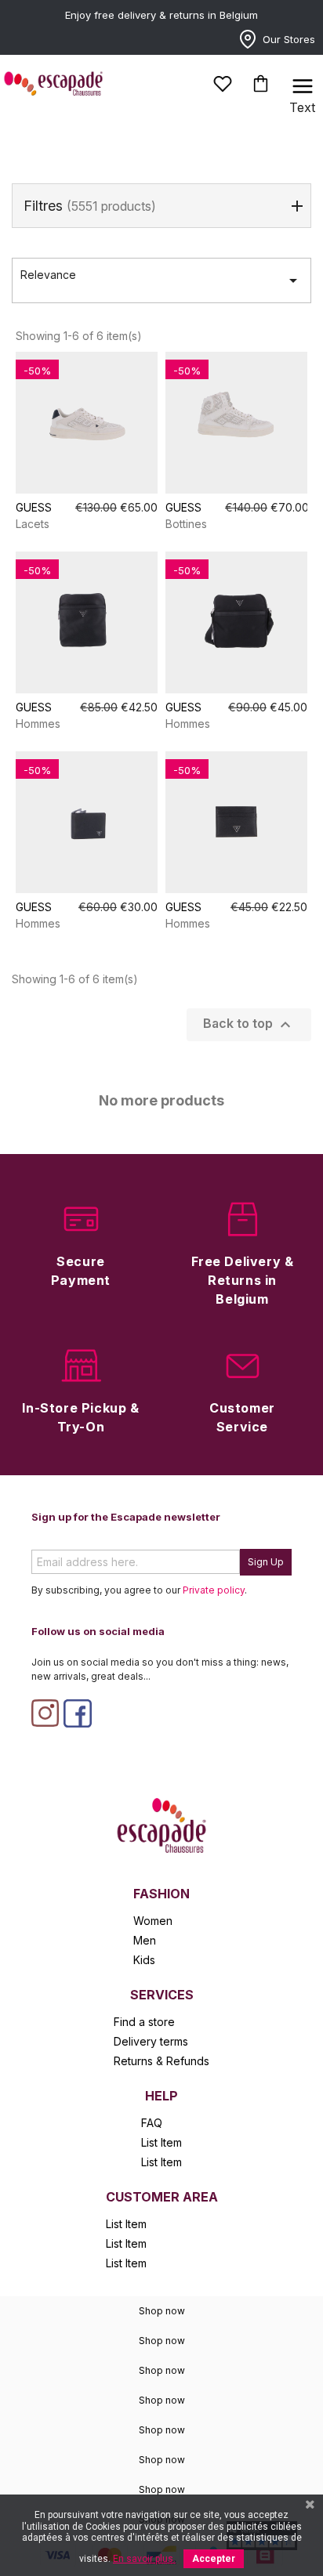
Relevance (161, 279)
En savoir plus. (144, 2559)
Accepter (214, 2559)
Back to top (249, 1025)
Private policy (214, 1590)
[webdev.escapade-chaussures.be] (161, 1824)
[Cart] (261, 83)
